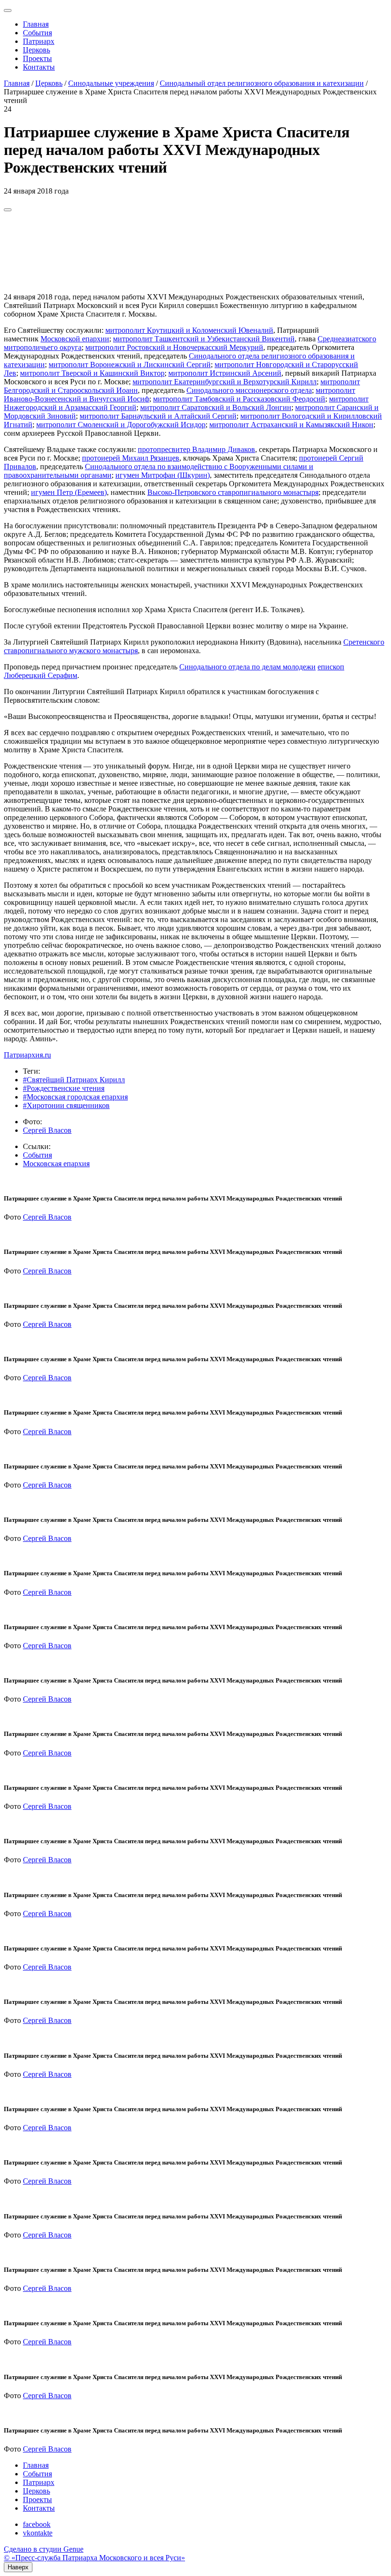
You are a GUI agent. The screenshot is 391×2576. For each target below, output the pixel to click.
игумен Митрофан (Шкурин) (163, 475)
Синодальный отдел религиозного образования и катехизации (262, 83)
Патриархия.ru (27, 1055)
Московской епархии (75, 339)
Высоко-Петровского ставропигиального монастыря (233, 492)
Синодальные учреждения (111, 83)
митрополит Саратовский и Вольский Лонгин (216, 407)
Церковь (36, 50)
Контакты (39, 67)
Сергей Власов (47, 1130)
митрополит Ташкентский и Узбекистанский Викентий (204, 339)
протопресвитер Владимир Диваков (196, 449)
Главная (36, 24)
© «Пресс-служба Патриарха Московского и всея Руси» (94, 2558)
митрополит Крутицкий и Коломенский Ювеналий (189, 330)
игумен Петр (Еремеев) (69, 492)
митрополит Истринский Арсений (225, 373)
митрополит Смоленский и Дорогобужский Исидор (121, 425)
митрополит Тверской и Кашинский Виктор (92, 373)
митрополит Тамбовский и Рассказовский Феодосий (239, 399)
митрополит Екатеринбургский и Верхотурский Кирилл (225, 382)
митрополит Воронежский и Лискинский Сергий (130, 364)
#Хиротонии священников (66, 1105)
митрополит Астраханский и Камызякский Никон (291, 425)
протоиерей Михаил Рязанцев (131, 458)
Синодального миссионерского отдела (249, 390)
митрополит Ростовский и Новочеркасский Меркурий (174, 347)
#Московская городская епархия (75, 1097)
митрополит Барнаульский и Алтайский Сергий (158, 416)
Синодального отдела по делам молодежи (247, 667)
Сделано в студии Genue (44, 2549)
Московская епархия (56, 1164)
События (37, 33)
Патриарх (39, 41)
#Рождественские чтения (64, 1088)
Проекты (37, 58)
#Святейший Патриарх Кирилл (74, 1080)
